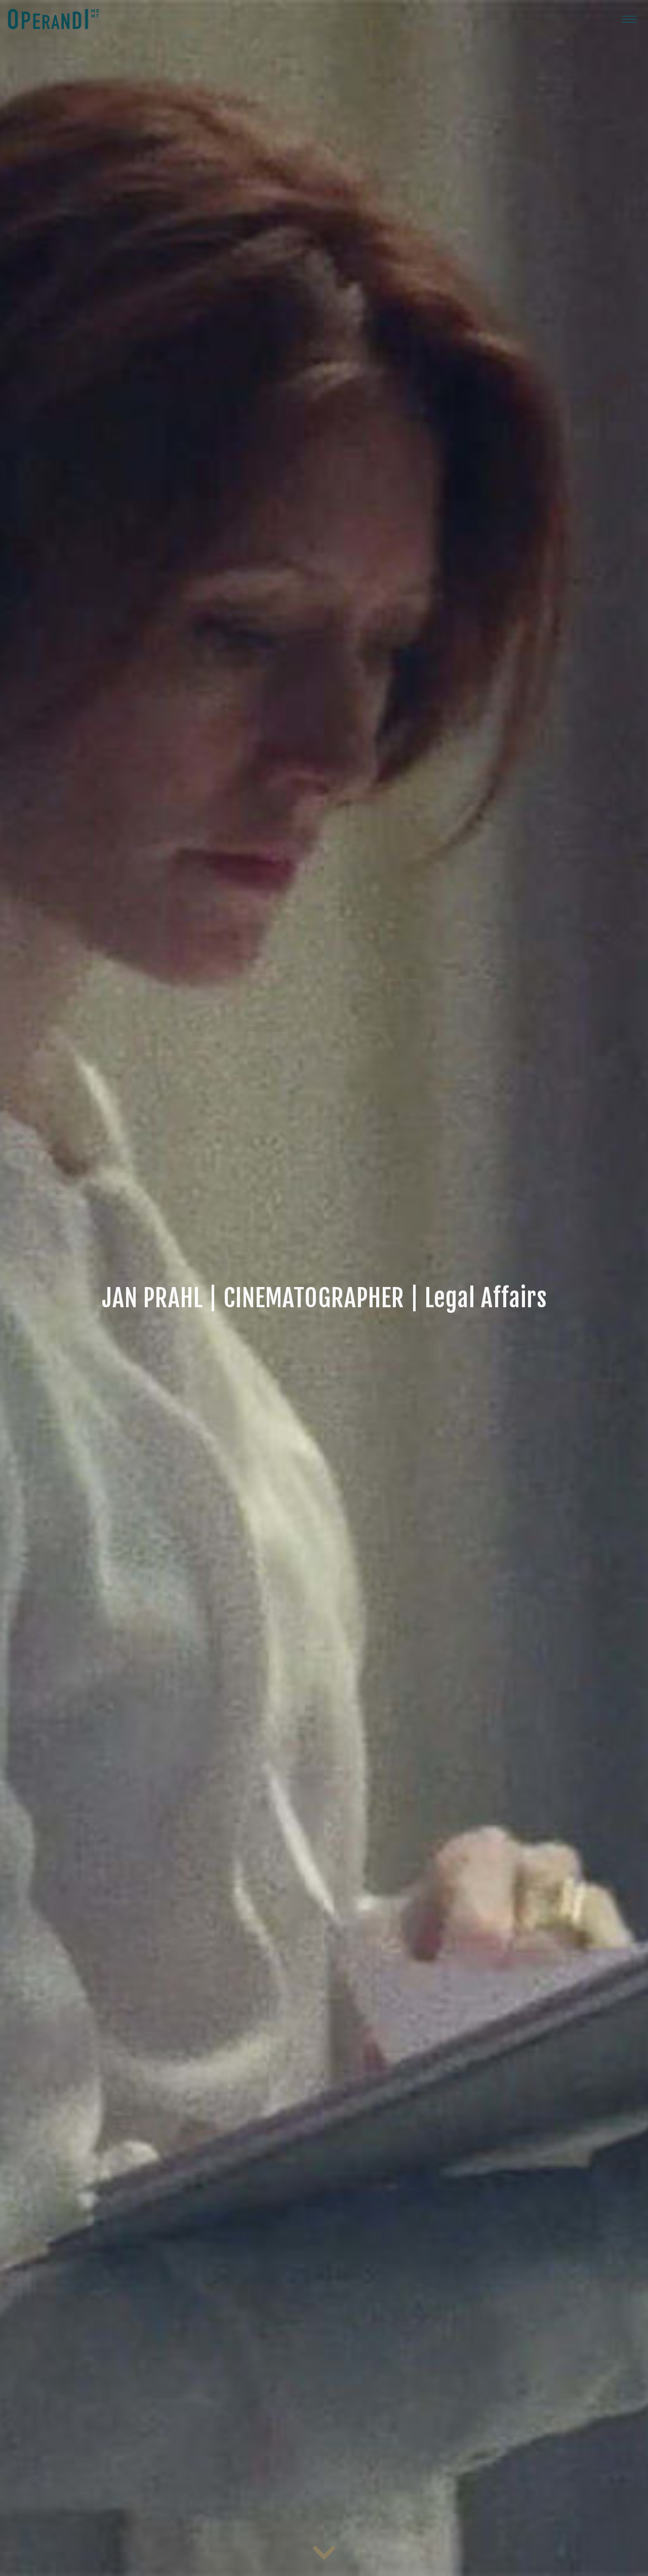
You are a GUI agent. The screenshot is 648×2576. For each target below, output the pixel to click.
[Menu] (629, 19)
